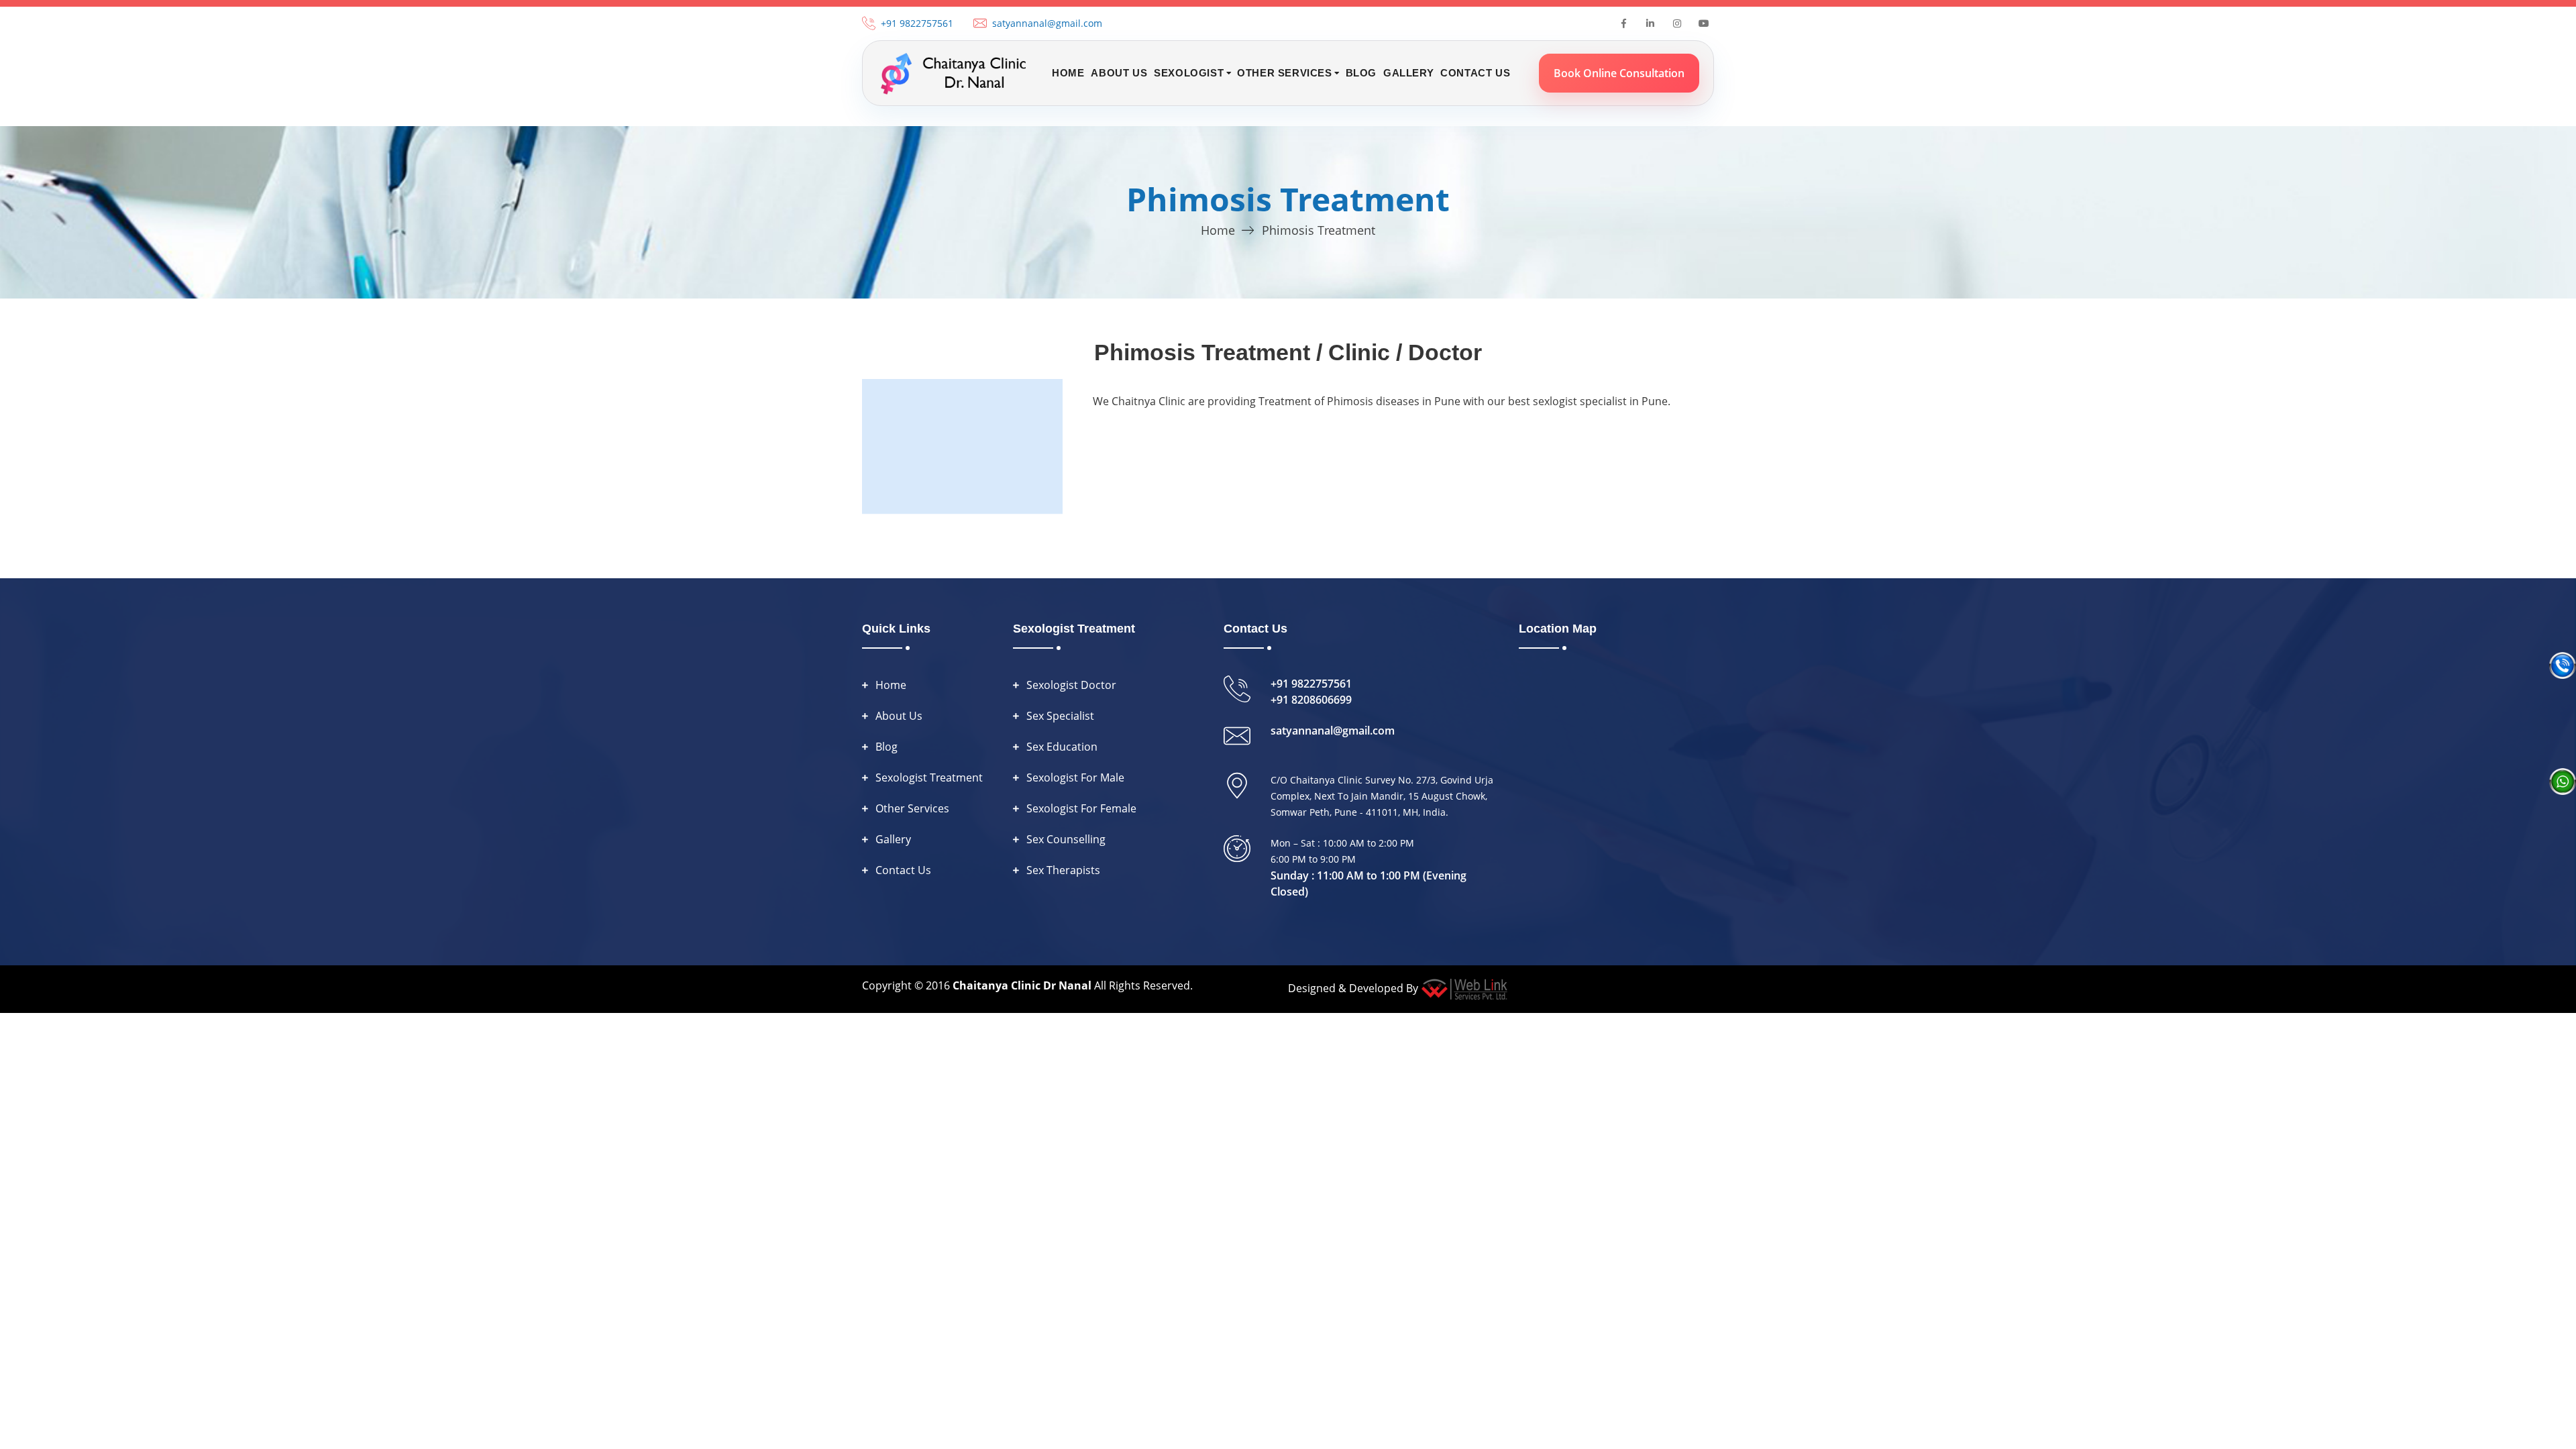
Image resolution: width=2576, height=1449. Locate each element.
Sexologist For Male (1075, 777)
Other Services (912, 808)
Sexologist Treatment (929, 777)
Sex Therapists (1063, 870)
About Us (1119, 73)
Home (1068, 73)
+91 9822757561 (917, 23)
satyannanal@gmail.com (1047, 23)
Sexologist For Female (1081, 808)
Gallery (1408, 73)
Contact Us (1475, 73)
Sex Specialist (1060, 716)
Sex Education (1062, 747)
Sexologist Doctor (1071, 685)
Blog (1361, 73)
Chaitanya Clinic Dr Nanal (1022, 985)
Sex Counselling (1066, 839)
